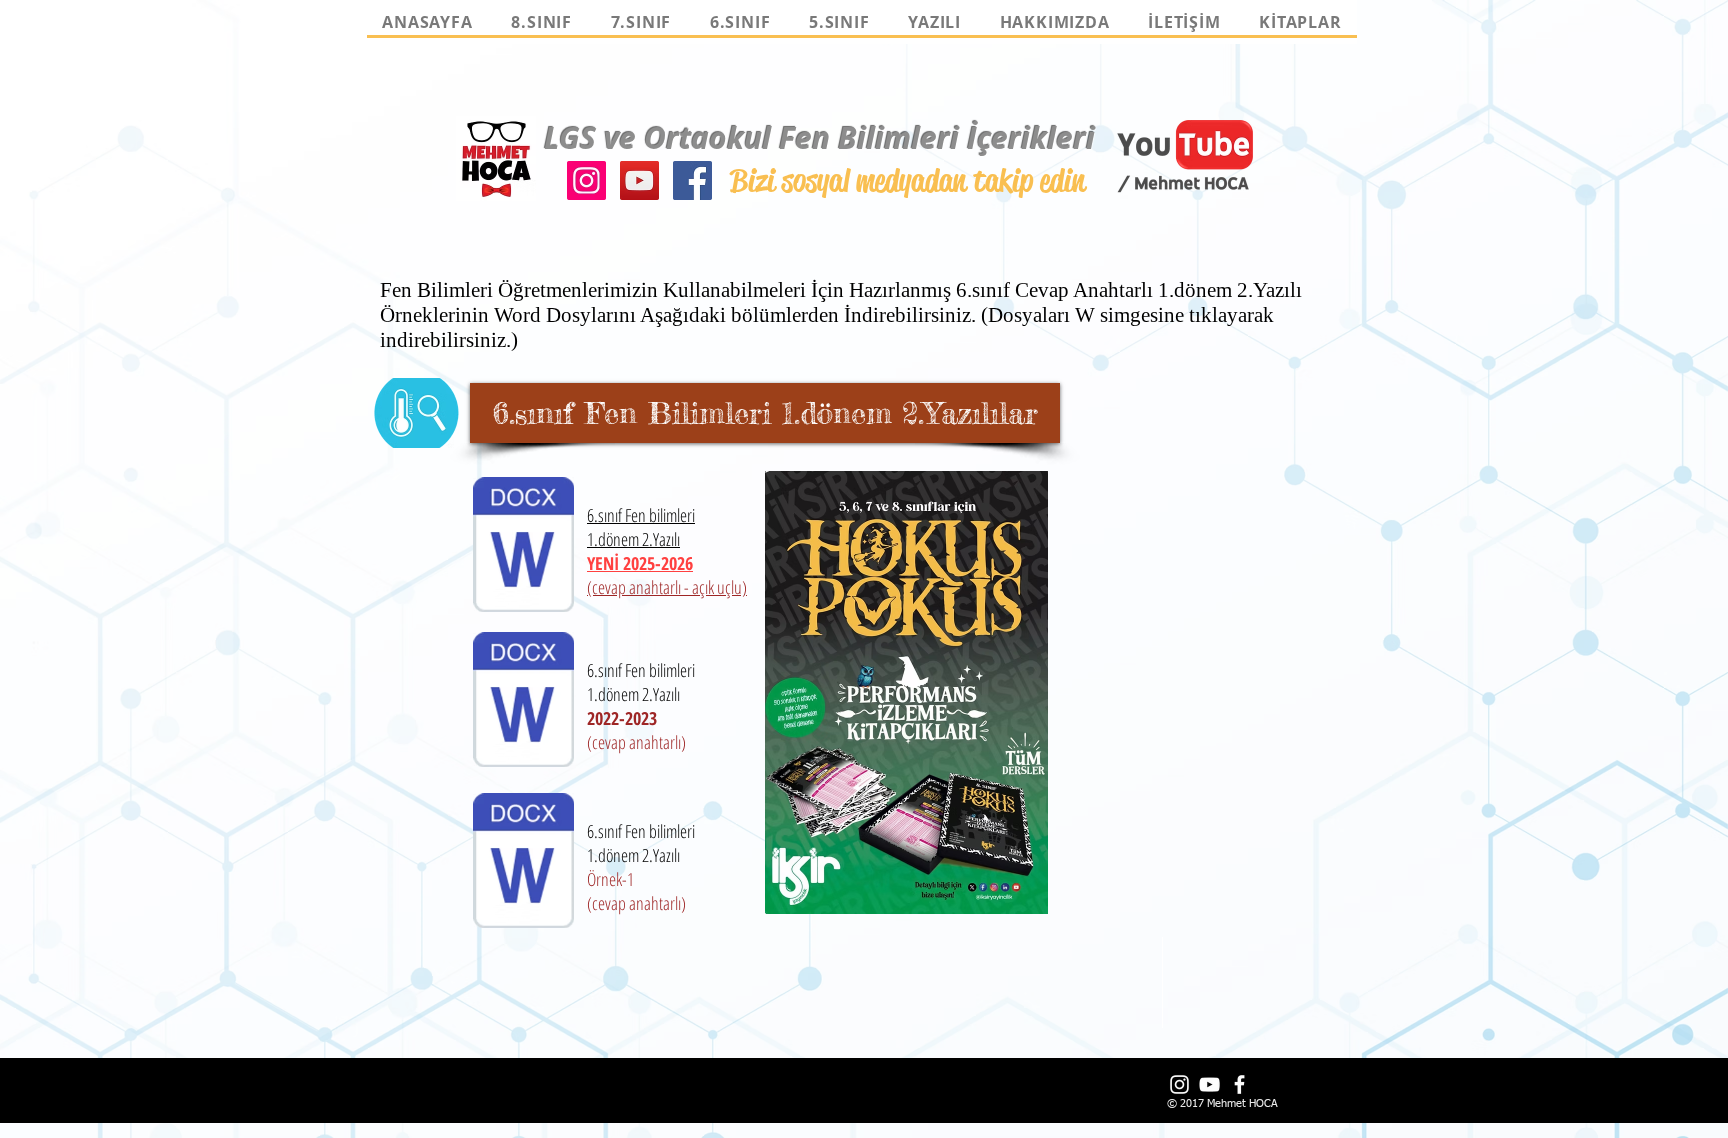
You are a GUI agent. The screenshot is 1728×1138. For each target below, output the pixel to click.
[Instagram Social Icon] (586, 180)
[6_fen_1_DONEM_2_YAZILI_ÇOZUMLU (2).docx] (523, 702)
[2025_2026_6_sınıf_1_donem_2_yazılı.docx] (523, 547)
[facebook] (1239, 1084)
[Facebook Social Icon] (692, 180)
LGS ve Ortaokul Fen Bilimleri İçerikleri (819, 137)
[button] (765, 413)
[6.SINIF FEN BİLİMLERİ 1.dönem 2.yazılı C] (523, 863)
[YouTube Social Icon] (639, 180)
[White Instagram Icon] (1179, 1084)
